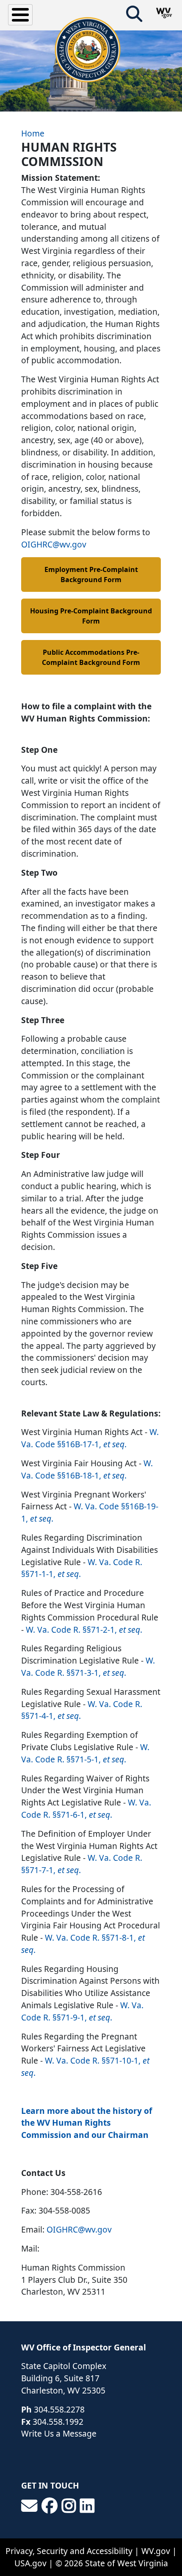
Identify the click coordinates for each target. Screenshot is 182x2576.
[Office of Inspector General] (88, 50)
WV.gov (156, 2551)
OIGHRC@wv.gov (54, 544)
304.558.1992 (58, 2422)
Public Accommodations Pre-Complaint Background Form (91, 657)
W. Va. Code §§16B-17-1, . (90, 1438)
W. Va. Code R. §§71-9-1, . (82, 2011)
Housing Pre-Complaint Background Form (91, 616)
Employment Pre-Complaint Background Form (91, 575)
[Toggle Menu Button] (20, 15)
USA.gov (30, 2563)
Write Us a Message (59, 2433)
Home (33, 133)
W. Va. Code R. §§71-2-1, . (84, 1630)
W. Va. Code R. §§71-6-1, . (86, 1808)
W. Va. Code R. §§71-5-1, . (85, 1753)
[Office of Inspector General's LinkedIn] (87, 2506)
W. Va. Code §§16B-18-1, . (87, 1469)
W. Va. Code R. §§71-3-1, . (88, 1667)
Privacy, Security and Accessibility (69, 2551)
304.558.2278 (59, 2409)
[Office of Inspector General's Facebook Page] (50, 2506)
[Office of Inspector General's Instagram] (69, 2506)
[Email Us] (29, 2506)
